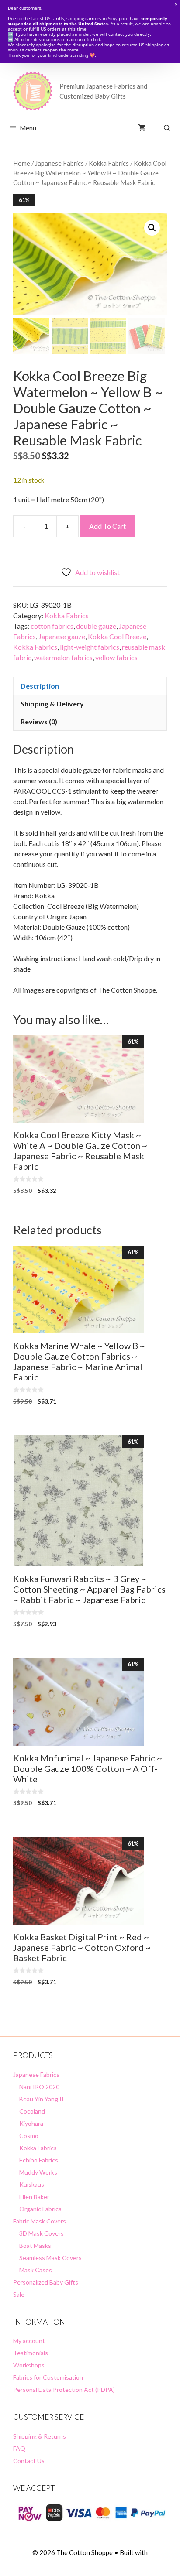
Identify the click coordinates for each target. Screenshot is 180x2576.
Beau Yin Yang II (42, 2099)
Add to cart (107, 526)
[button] (152, 228)
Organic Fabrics (40, 2209)
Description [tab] (40, 686)
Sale (19, 2294)
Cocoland (32, 2111)
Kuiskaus (32, 2184)
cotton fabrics (52, 626)
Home (22, 163)
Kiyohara (31, 2123)
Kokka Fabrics (109, 163)
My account (29, 2341)
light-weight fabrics (90, 647)
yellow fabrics (116, 657)
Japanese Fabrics (59, 163)
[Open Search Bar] (167, 128)
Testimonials (31, 2353)
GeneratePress (90, 2562)
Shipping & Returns (40, 2436)
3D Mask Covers (42, 2233)
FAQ (19, 2448)
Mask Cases (36, 2270)
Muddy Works (38, 2172)
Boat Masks (35, 2245)
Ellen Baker (34, 2197)
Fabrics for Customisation (48, 2377)
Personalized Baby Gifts (46, 2282)
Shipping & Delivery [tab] (52, 704)
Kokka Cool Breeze (117, 636)
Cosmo (29, 2136)
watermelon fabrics (63, 657)
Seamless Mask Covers (50, 2258)
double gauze (96, 626)
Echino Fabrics (39, 2160)
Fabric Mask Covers (40, 2221)
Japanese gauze (62, 636)
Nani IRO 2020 (39, 2087)
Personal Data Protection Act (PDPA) (64, 2389)
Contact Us (29, 2461)
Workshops (29, 2365)
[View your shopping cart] (142, 128)
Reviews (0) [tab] (39, 721)
